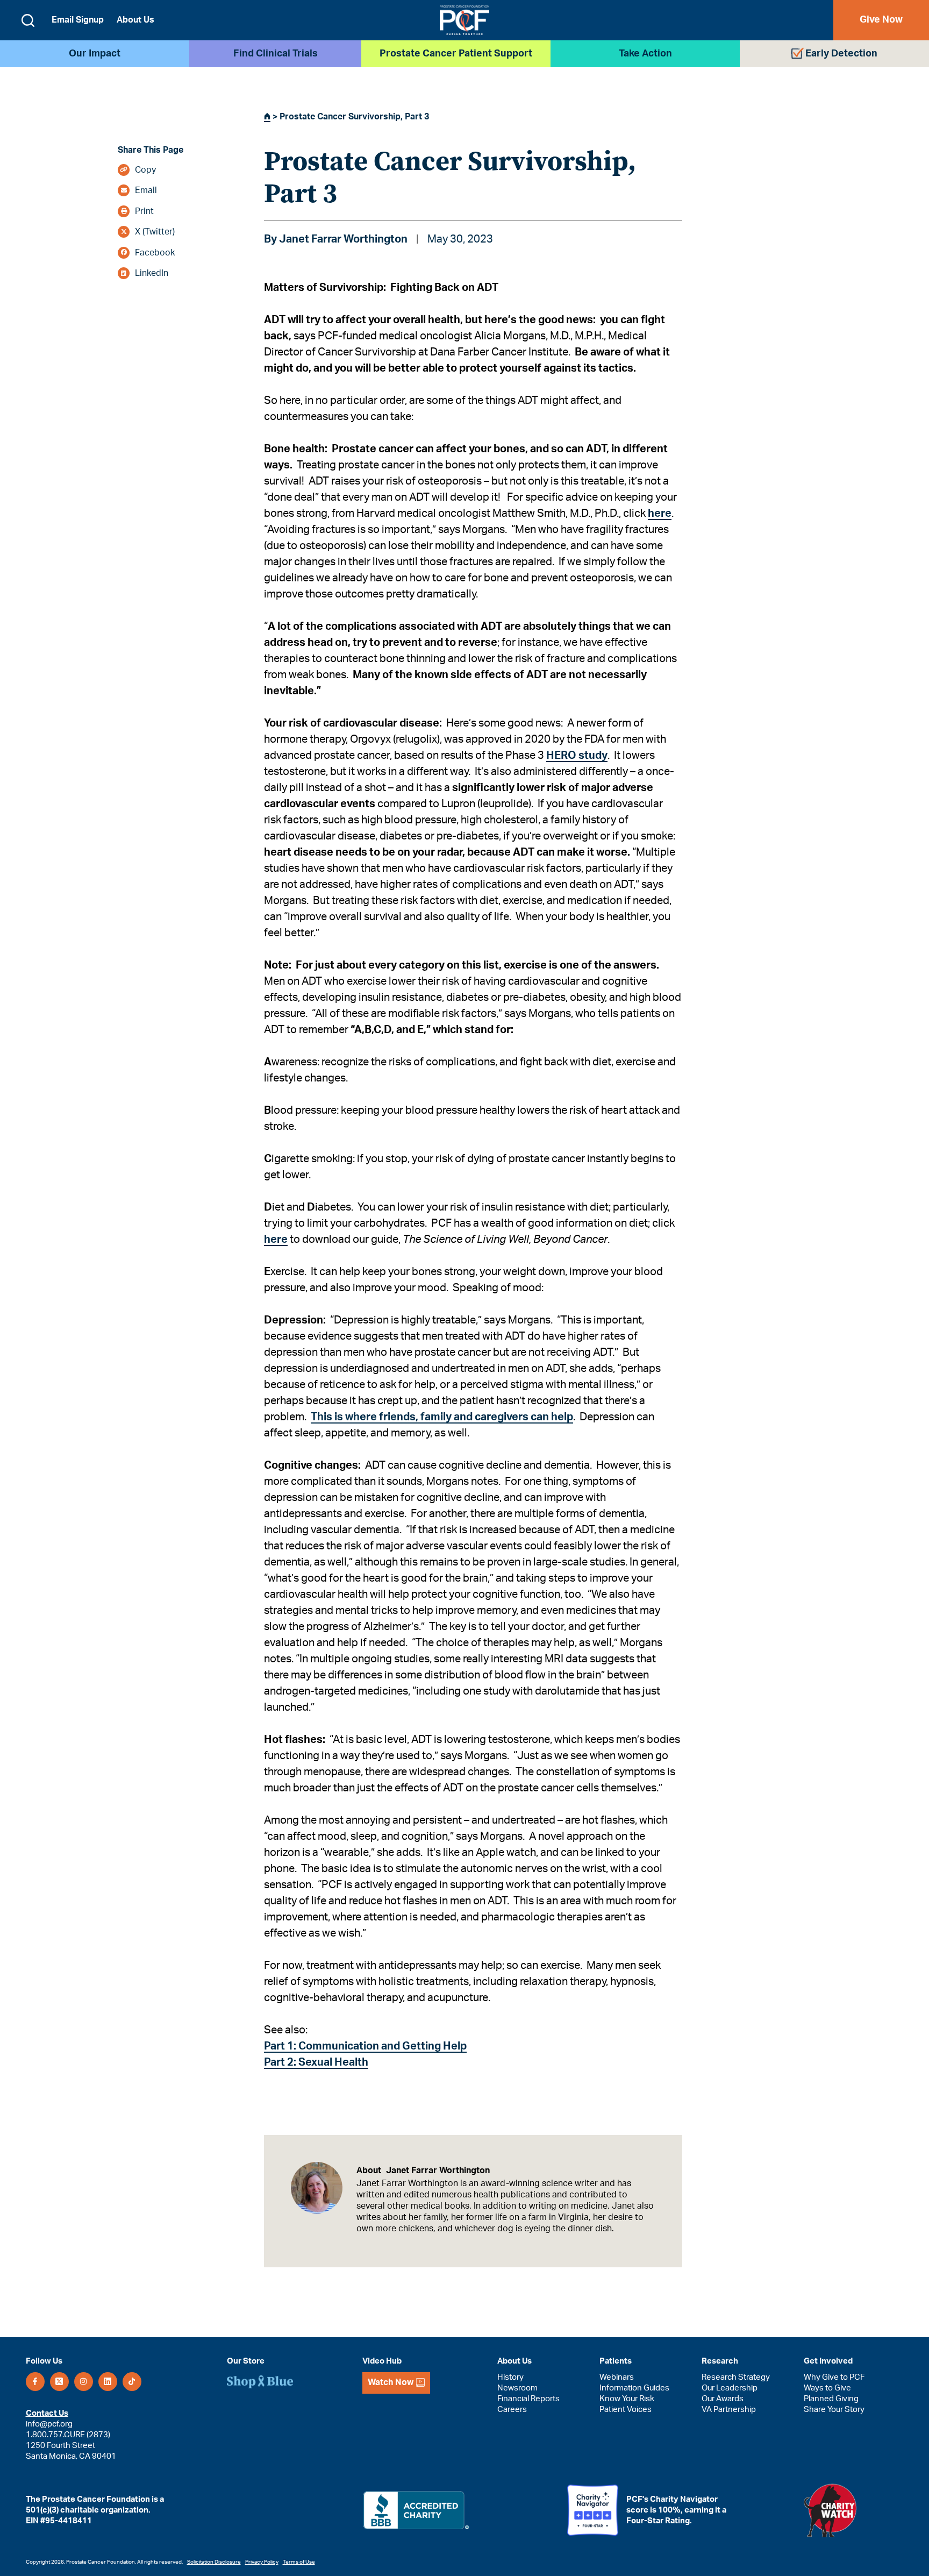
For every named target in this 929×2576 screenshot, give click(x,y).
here (660, 514)
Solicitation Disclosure (214, 2562)
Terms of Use (299, 2562)
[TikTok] (132, 2382)
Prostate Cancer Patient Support (456, 54)
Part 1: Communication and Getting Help (365, 2046)
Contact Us (47, 2413)
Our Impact (95, 54)
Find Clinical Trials (276, 54)
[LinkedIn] (108, 2382)
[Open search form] (28, 20)
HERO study (577, 756)
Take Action (645, 54)
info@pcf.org (49, 2424)
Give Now (881, 20)
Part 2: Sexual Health (316, 2062)
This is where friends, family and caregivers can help (442, 1417)
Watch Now (391, 2383)
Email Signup (78, 20)
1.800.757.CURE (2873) (68, 2435)
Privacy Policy (262, 2562)
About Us (135, 20)
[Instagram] (84, 2382)
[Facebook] (35, 2382)
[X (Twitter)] (59, 2382)
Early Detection (841, 54)
